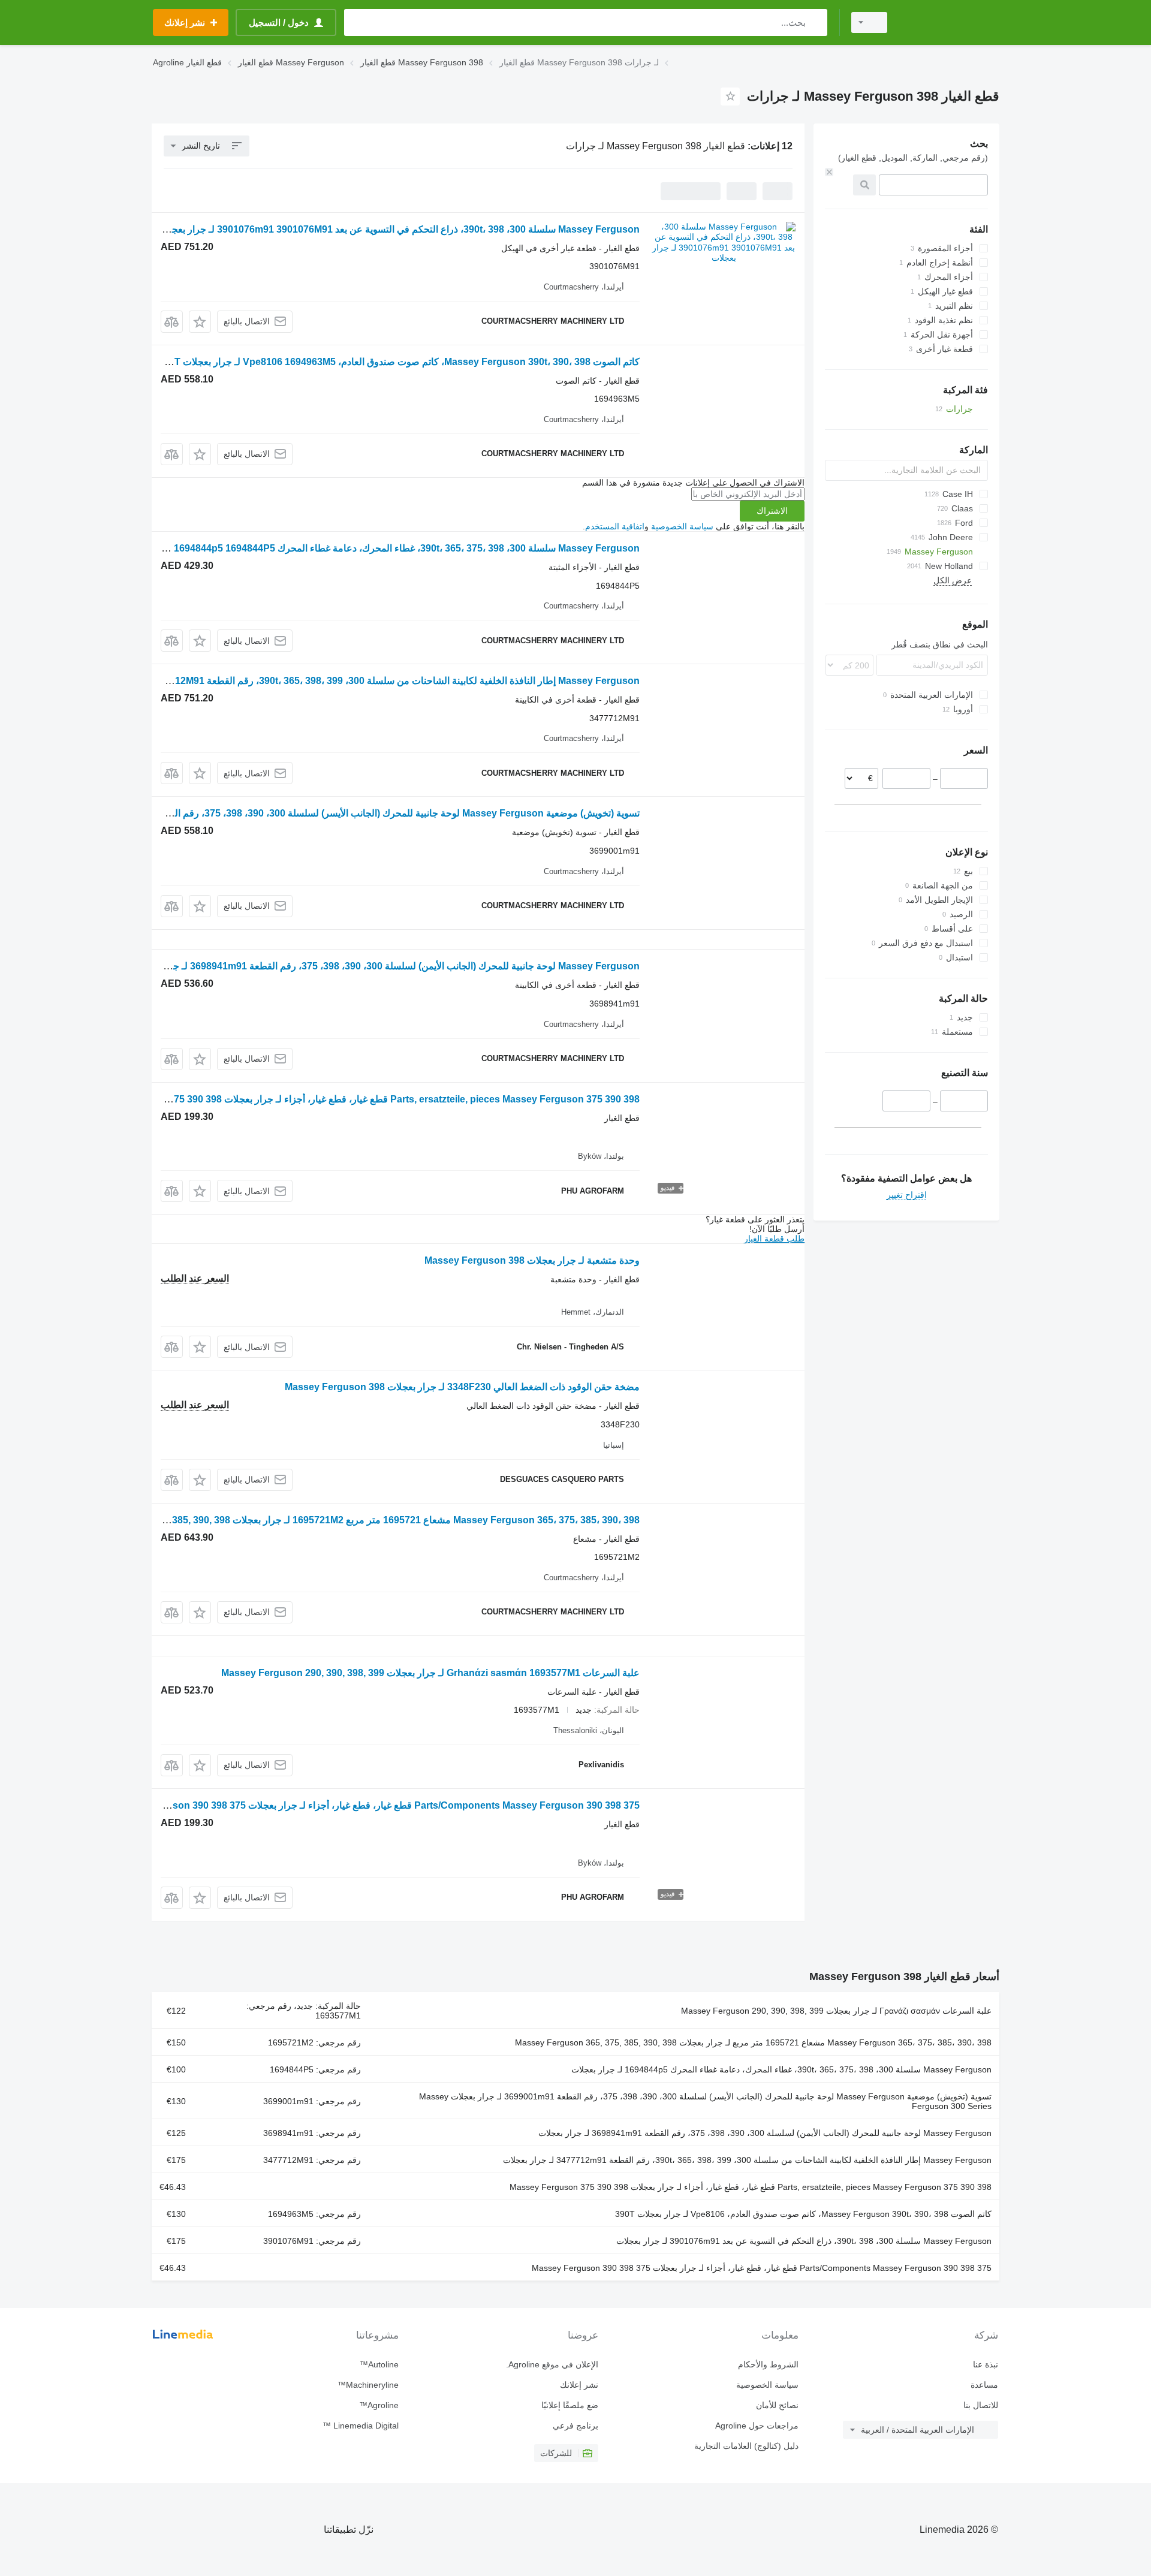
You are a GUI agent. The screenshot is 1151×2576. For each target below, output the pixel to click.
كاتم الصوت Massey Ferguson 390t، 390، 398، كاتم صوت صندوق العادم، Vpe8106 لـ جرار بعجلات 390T (803, 2214)
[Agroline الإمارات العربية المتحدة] (950, 22)
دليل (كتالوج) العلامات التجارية (746, 2446)
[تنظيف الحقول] (829, 172)
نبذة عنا (986, 2364)
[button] (200, 322)
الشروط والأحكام (768, 2364)
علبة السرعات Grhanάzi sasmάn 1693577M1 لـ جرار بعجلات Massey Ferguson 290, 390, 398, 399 (430, 1673)
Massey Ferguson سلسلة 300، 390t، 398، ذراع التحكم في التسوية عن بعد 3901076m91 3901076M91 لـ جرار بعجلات (398, 229)
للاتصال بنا (981, 2405)
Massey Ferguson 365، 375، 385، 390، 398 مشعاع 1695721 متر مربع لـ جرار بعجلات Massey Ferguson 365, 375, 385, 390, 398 (753, 2042)
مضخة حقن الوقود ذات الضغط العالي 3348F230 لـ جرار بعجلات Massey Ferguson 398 (462, 1387)
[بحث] (816, 22)
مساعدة (984, 2385)
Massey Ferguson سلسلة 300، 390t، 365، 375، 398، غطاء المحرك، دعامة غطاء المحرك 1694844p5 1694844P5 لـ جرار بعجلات (377, 548)
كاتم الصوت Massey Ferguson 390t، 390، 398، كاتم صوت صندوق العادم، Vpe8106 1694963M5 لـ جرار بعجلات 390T (399, 362)
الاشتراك (772, 511)
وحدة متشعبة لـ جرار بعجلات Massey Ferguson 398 (532, 1260)
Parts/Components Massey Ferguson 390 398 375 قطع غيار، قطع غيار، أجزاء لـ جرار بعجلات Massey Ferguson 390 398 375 (374, 1805)
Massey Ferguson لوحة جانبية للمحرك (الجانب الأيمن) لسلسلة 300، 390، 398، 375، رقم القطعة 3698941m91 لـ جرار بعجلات (385, 966)
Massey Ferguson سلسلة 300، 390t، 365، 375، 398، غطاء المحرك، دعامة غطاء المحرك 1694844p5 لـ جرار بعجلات (781, 2069)
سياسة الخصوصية (682, 526)
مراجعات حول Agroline (757, 2426)
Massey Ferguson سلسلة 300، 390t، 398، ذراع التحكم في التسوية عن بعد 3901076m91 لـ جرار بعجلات (804, 2241)
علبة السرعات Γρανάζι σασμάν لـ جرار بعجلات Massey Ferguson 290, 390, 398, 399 (836, 2011)
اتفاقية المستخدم (615, 526)
